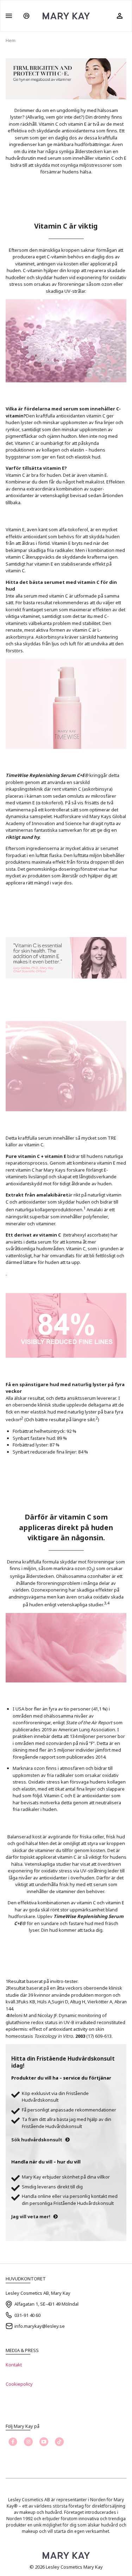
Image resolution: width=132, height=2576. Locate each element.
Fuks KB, (28, 2002)
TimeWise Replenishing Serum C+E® (47, 775)
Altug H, (79, 2002)
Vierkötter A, (101, 2002)
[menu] (9, 16)
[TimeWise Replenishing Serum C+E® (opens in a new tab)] (89, 775)
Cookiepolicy (19, 2384)
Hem (11, 40)
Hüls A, (45, 2002)
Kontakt (14, 2365)
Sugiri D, (61, 2002)
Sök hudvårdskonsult (37, 2140)
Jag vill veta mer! (31, 2216)
